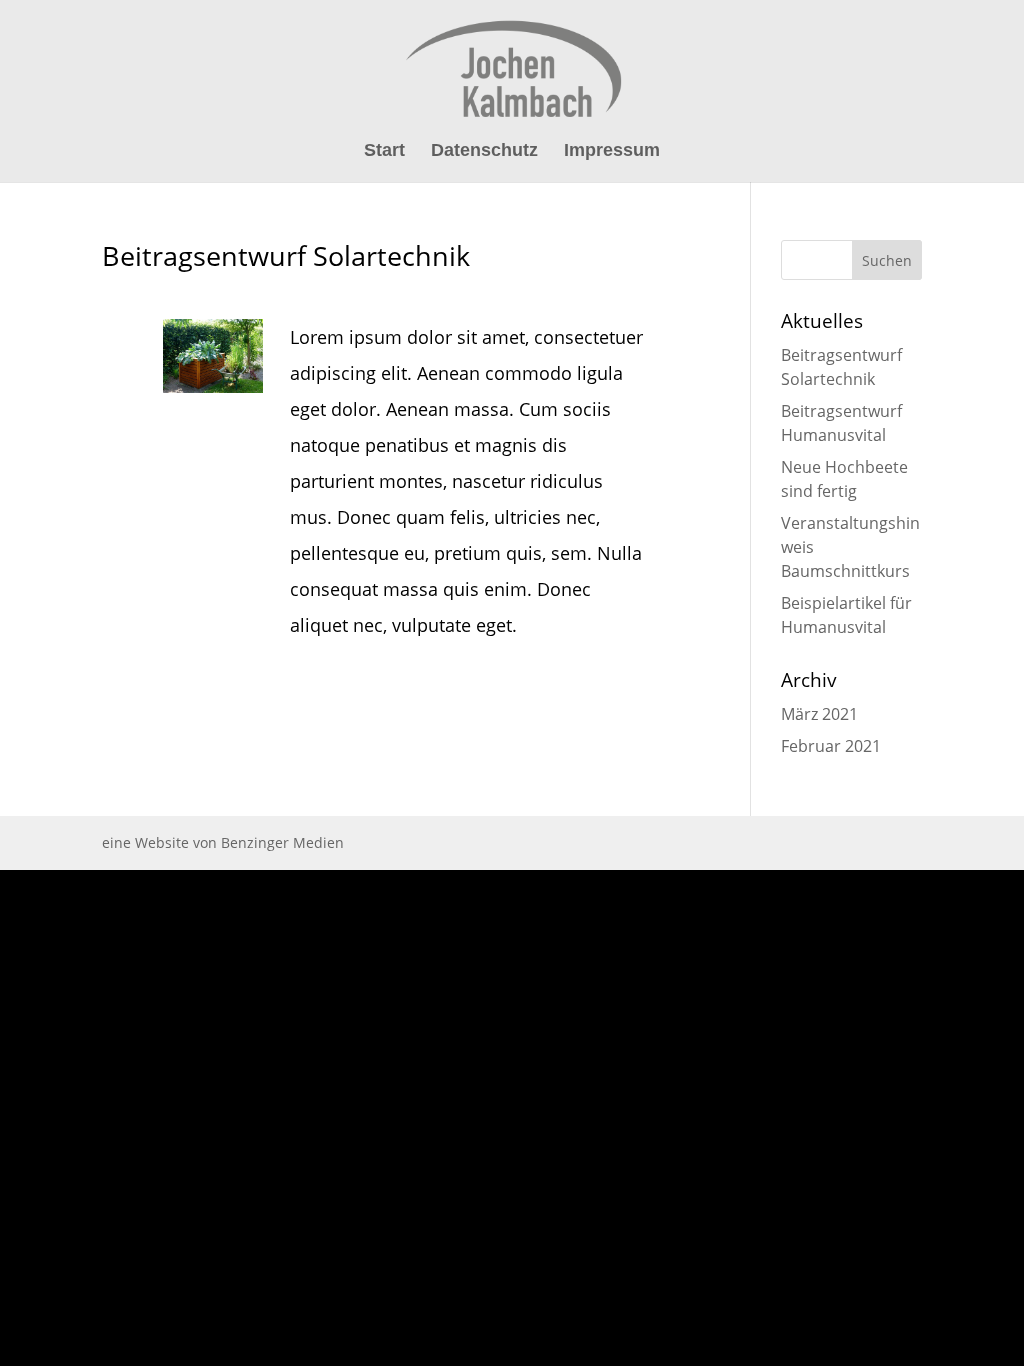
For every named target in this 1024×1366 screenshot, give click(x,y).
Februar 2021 (831, 746)
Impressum (612, 151)
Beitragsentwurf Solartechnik (286, 255)
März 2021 (819, 714)
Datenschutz (484, 151)
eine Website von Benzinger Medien (223, 842)
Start (384, 151)
